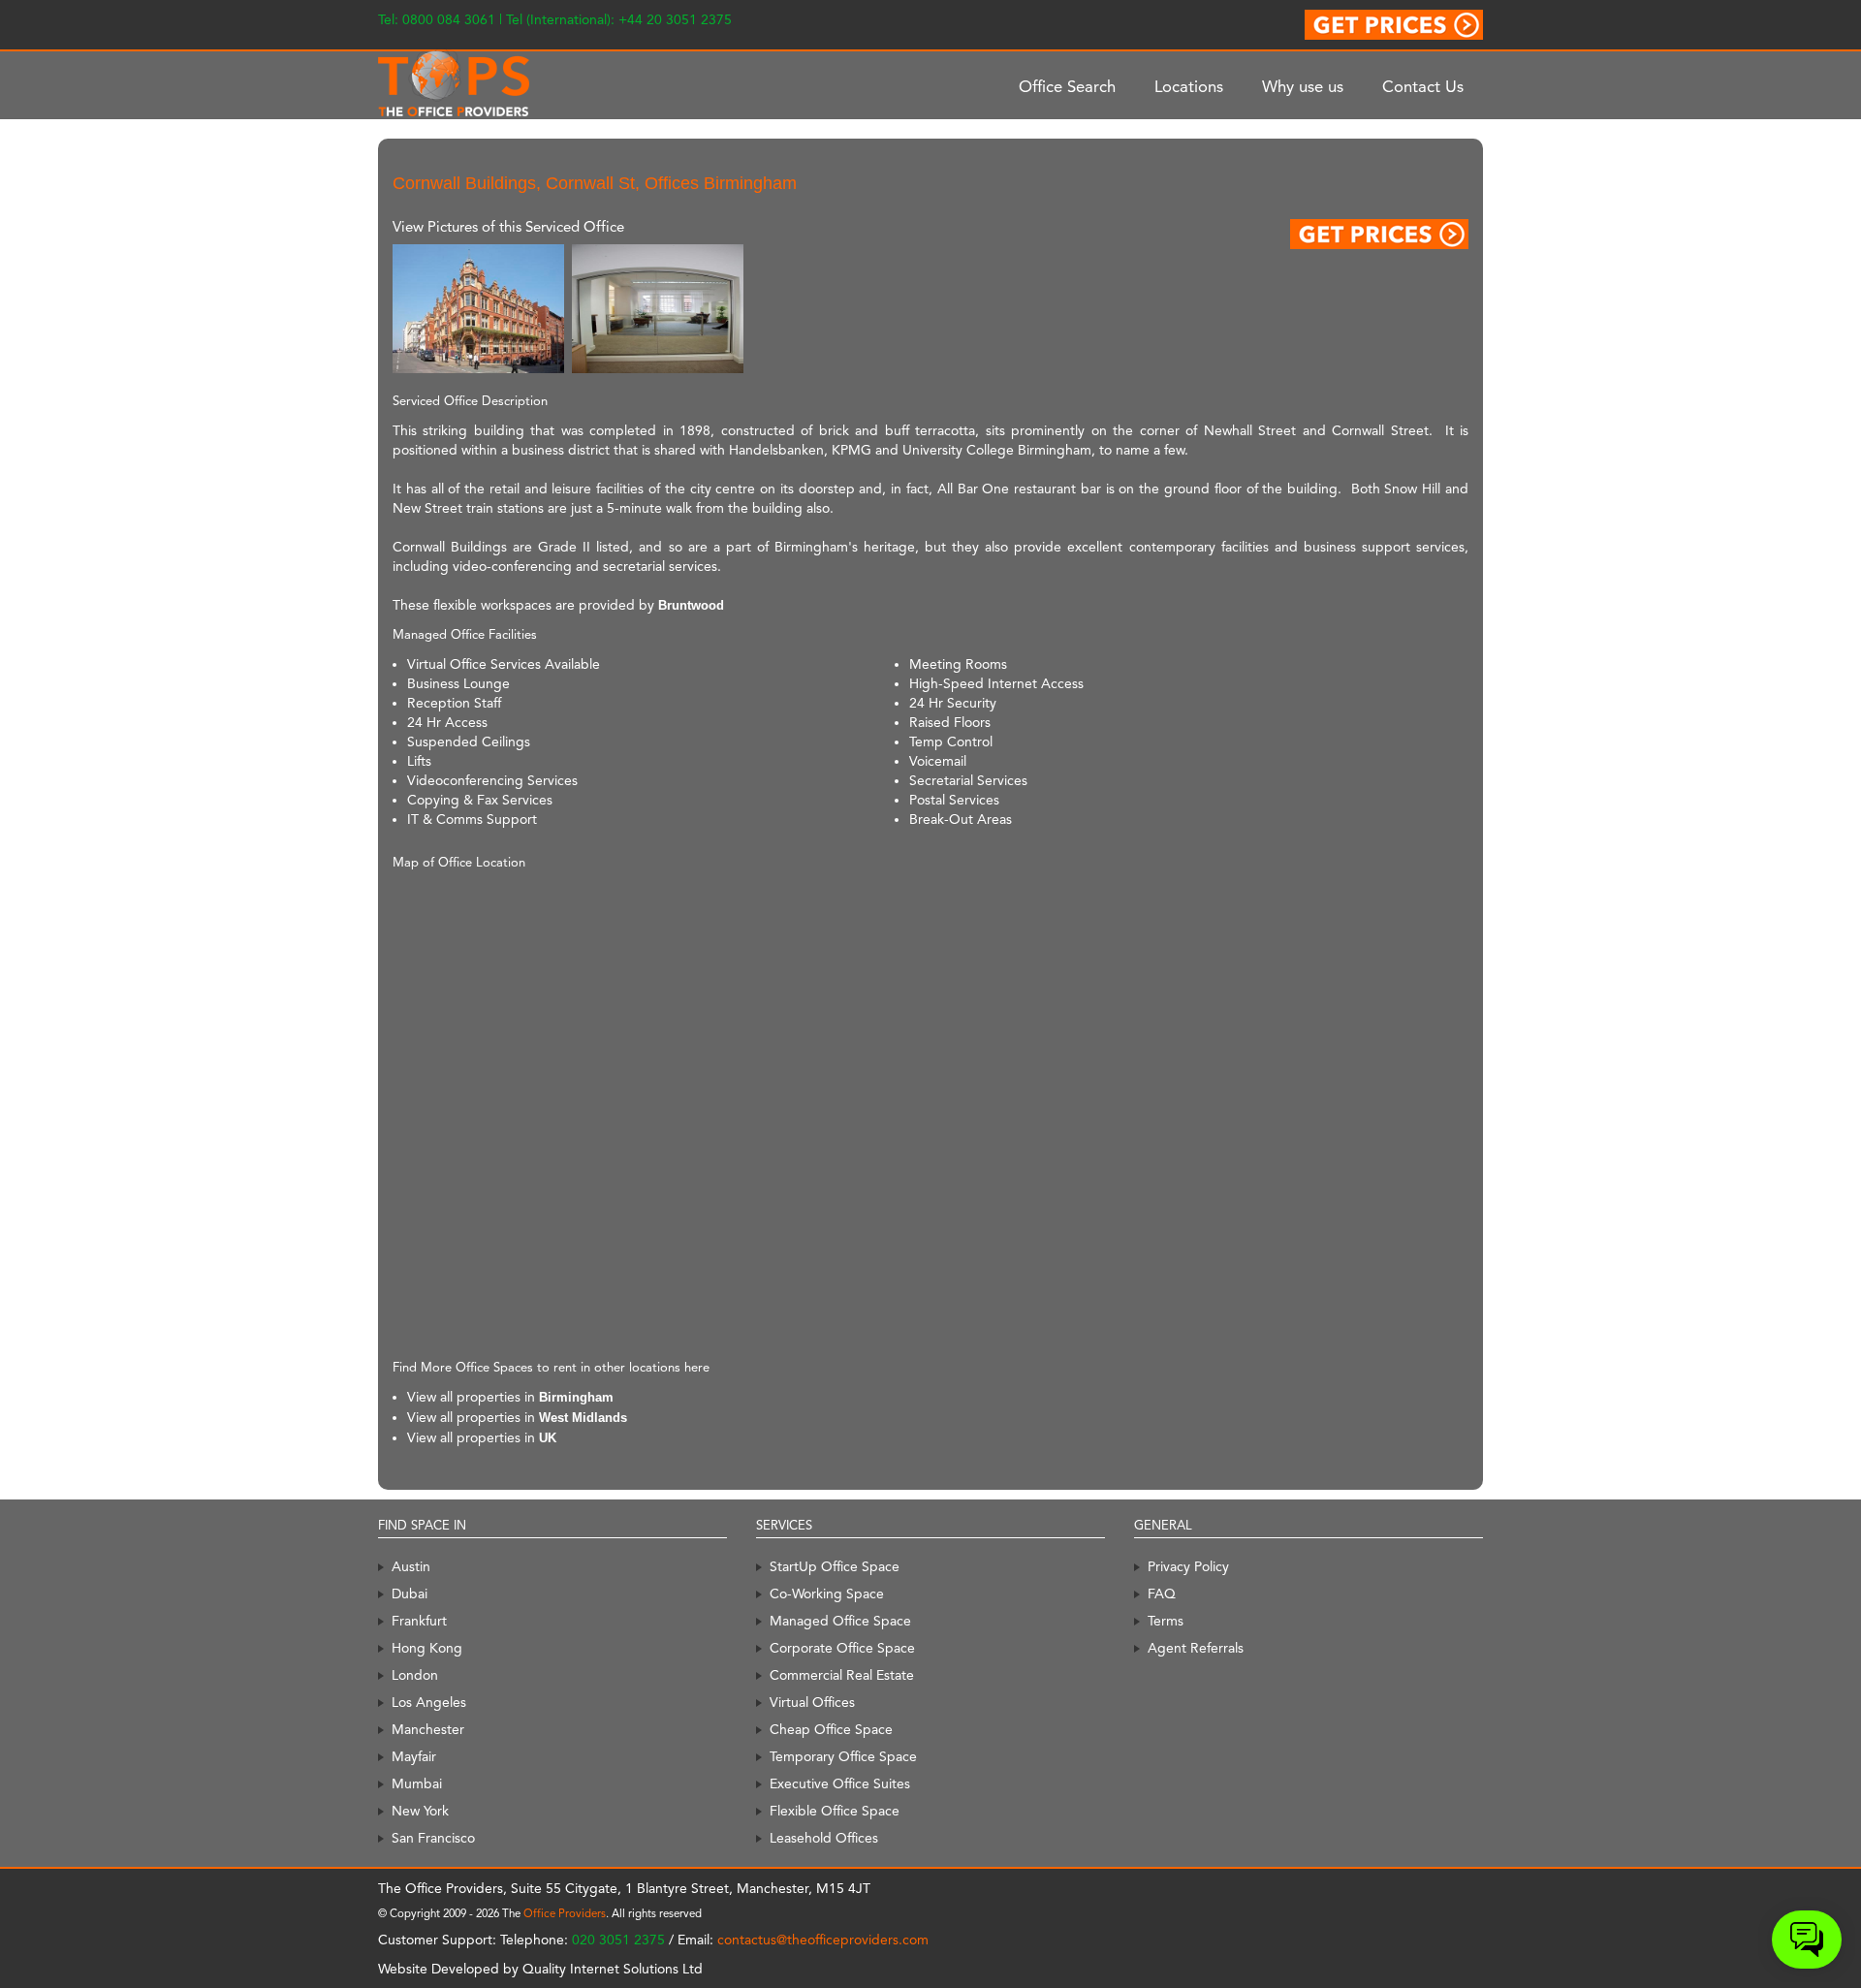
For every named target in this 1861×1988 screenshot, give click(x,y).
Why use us (1303, 86)
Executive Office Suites (840, 1783)
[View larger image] (478, 308)
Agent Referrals (1196, 1648)
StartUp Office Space (835, 1566)
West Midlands (583, 1418)
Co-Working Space (827, 1594)
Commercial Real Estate (842, 1675)
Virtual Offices (812, 1702)
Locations (1189, 86)
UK (548, 1438)
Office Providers (565, 1913)
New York (420, 1811)
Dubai (410, 1594)
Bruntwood (691, 605)
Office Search (1067, 86)
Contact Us (1423, 86)
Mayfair (414, 1756)
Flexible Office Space (835, 1811)
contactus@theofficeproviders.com (823, 1940)
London (415, 1675)
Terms (1166, 1621)
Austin (411, 1566)
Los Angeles (429, 1702)
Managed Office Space (840, 1621)
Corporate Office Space (842, 1648)
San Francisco (433, 1838)
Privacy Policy (1188, 1566)
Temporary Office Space (843, 1756)
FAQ (1162, 1594)
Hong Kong (427, 1648)
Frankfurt (419, 1621)
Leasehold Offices (824, 1838)
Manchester (428, 1729)
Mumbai (417, 1783)
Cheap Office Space (831, 1729)
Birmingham (576, 1397)
